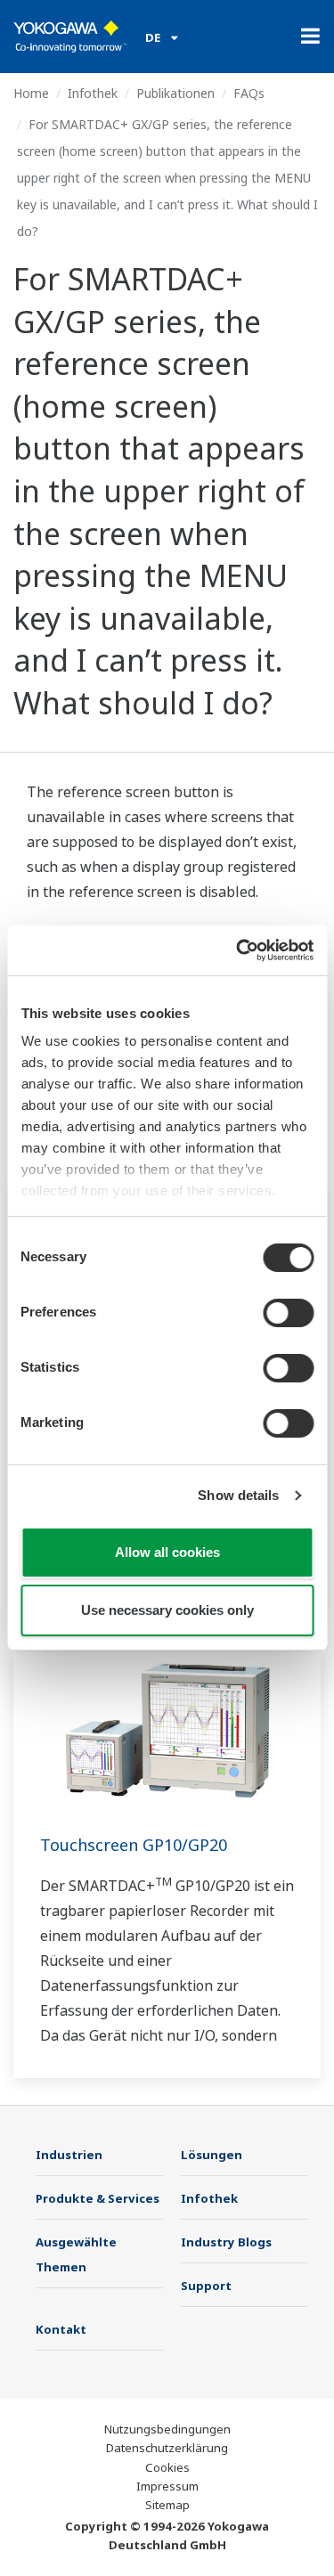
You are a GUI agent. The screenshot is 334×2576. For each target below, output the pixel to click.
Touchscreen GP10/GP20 (134, 1845)
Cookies (167, 2467)
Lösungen (212, 2155)
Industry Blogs (226, 2242)
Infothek (93, 93)
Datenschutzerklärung (167, 2448)
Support (206, 2286)
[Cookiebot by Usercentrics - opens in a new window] (238, 950)
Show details (238, 1495)
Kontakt (61, 2329)
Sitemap (167, 2505)
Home (31, 93)
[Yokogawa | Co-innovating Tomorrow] (70, 37)
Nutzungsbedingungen (167, 2429)
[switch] (288, 1313)
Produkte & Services (98, 2198)
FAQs (249, 93)
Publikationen (175, 93)
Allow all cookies (167, 1552)
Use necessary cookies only (167, 1610)
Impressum (167, 2486)
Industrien (69, 2155)
